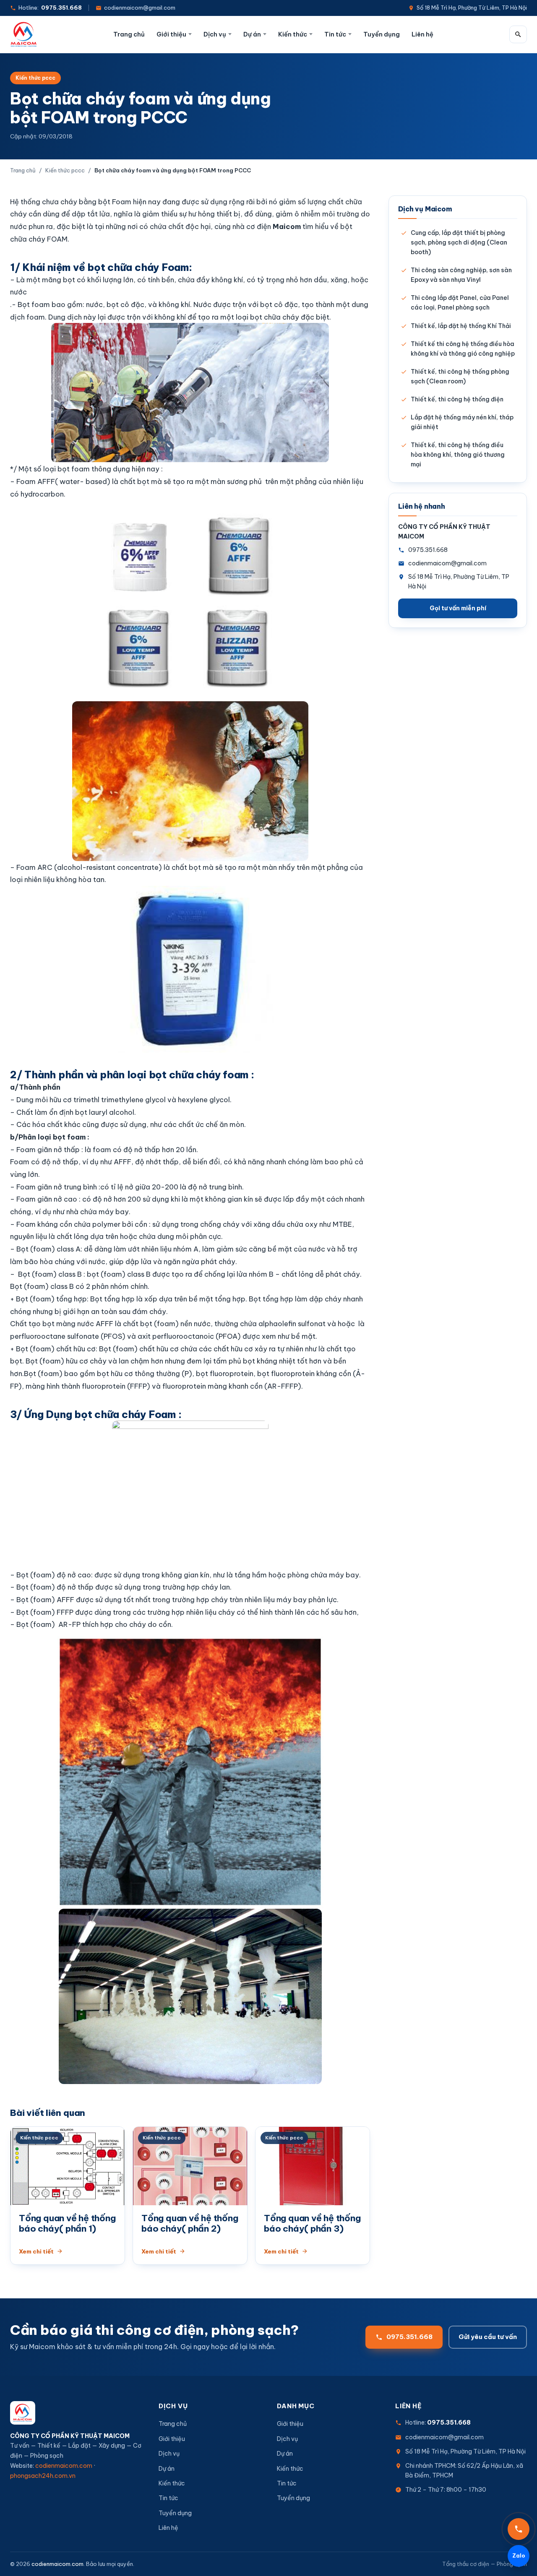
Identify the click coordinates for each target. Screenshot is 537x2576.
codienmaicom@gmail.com (140, 8)
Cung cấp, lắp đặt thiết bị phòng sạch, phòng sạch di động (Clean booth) (459, 242)
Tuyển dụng (382, 34)
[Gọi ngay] (519, 2529)
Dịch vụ (215, 34)
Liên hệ (422, 34)
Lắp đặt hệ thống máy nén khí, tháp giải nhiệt (462, 422)
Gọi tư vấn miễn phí (458, 608)
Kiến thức (293, 34)
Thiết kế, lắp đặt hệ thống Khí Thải (461, 326)
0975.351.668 (428, 550)
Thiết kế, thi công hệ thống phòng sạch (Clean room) (460, 376)
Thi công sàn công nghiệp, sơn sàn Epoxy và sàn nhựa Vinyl (461, 275)
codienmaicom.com (64, 2466)
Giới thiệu (171, 34)
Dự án (252, 34)
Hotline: (50, 8)
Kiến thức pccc (35, 78)
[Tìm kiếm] (518, 34)
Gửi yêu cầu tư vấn (488, 2337)
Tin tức (335, 34)
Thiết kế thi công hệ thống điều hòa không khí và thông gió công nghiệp (463, 349)
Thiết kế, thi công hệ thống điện (457, 399)
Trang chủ (129, 34)
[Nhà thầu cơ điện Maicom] (24, 34)
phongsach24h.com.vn (43, 2476)
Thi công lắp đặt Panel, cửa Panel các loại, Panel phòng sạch (460, 303)
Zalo (519, 2555)
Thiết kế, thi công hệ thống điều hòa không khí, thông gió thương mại (458, 455)
